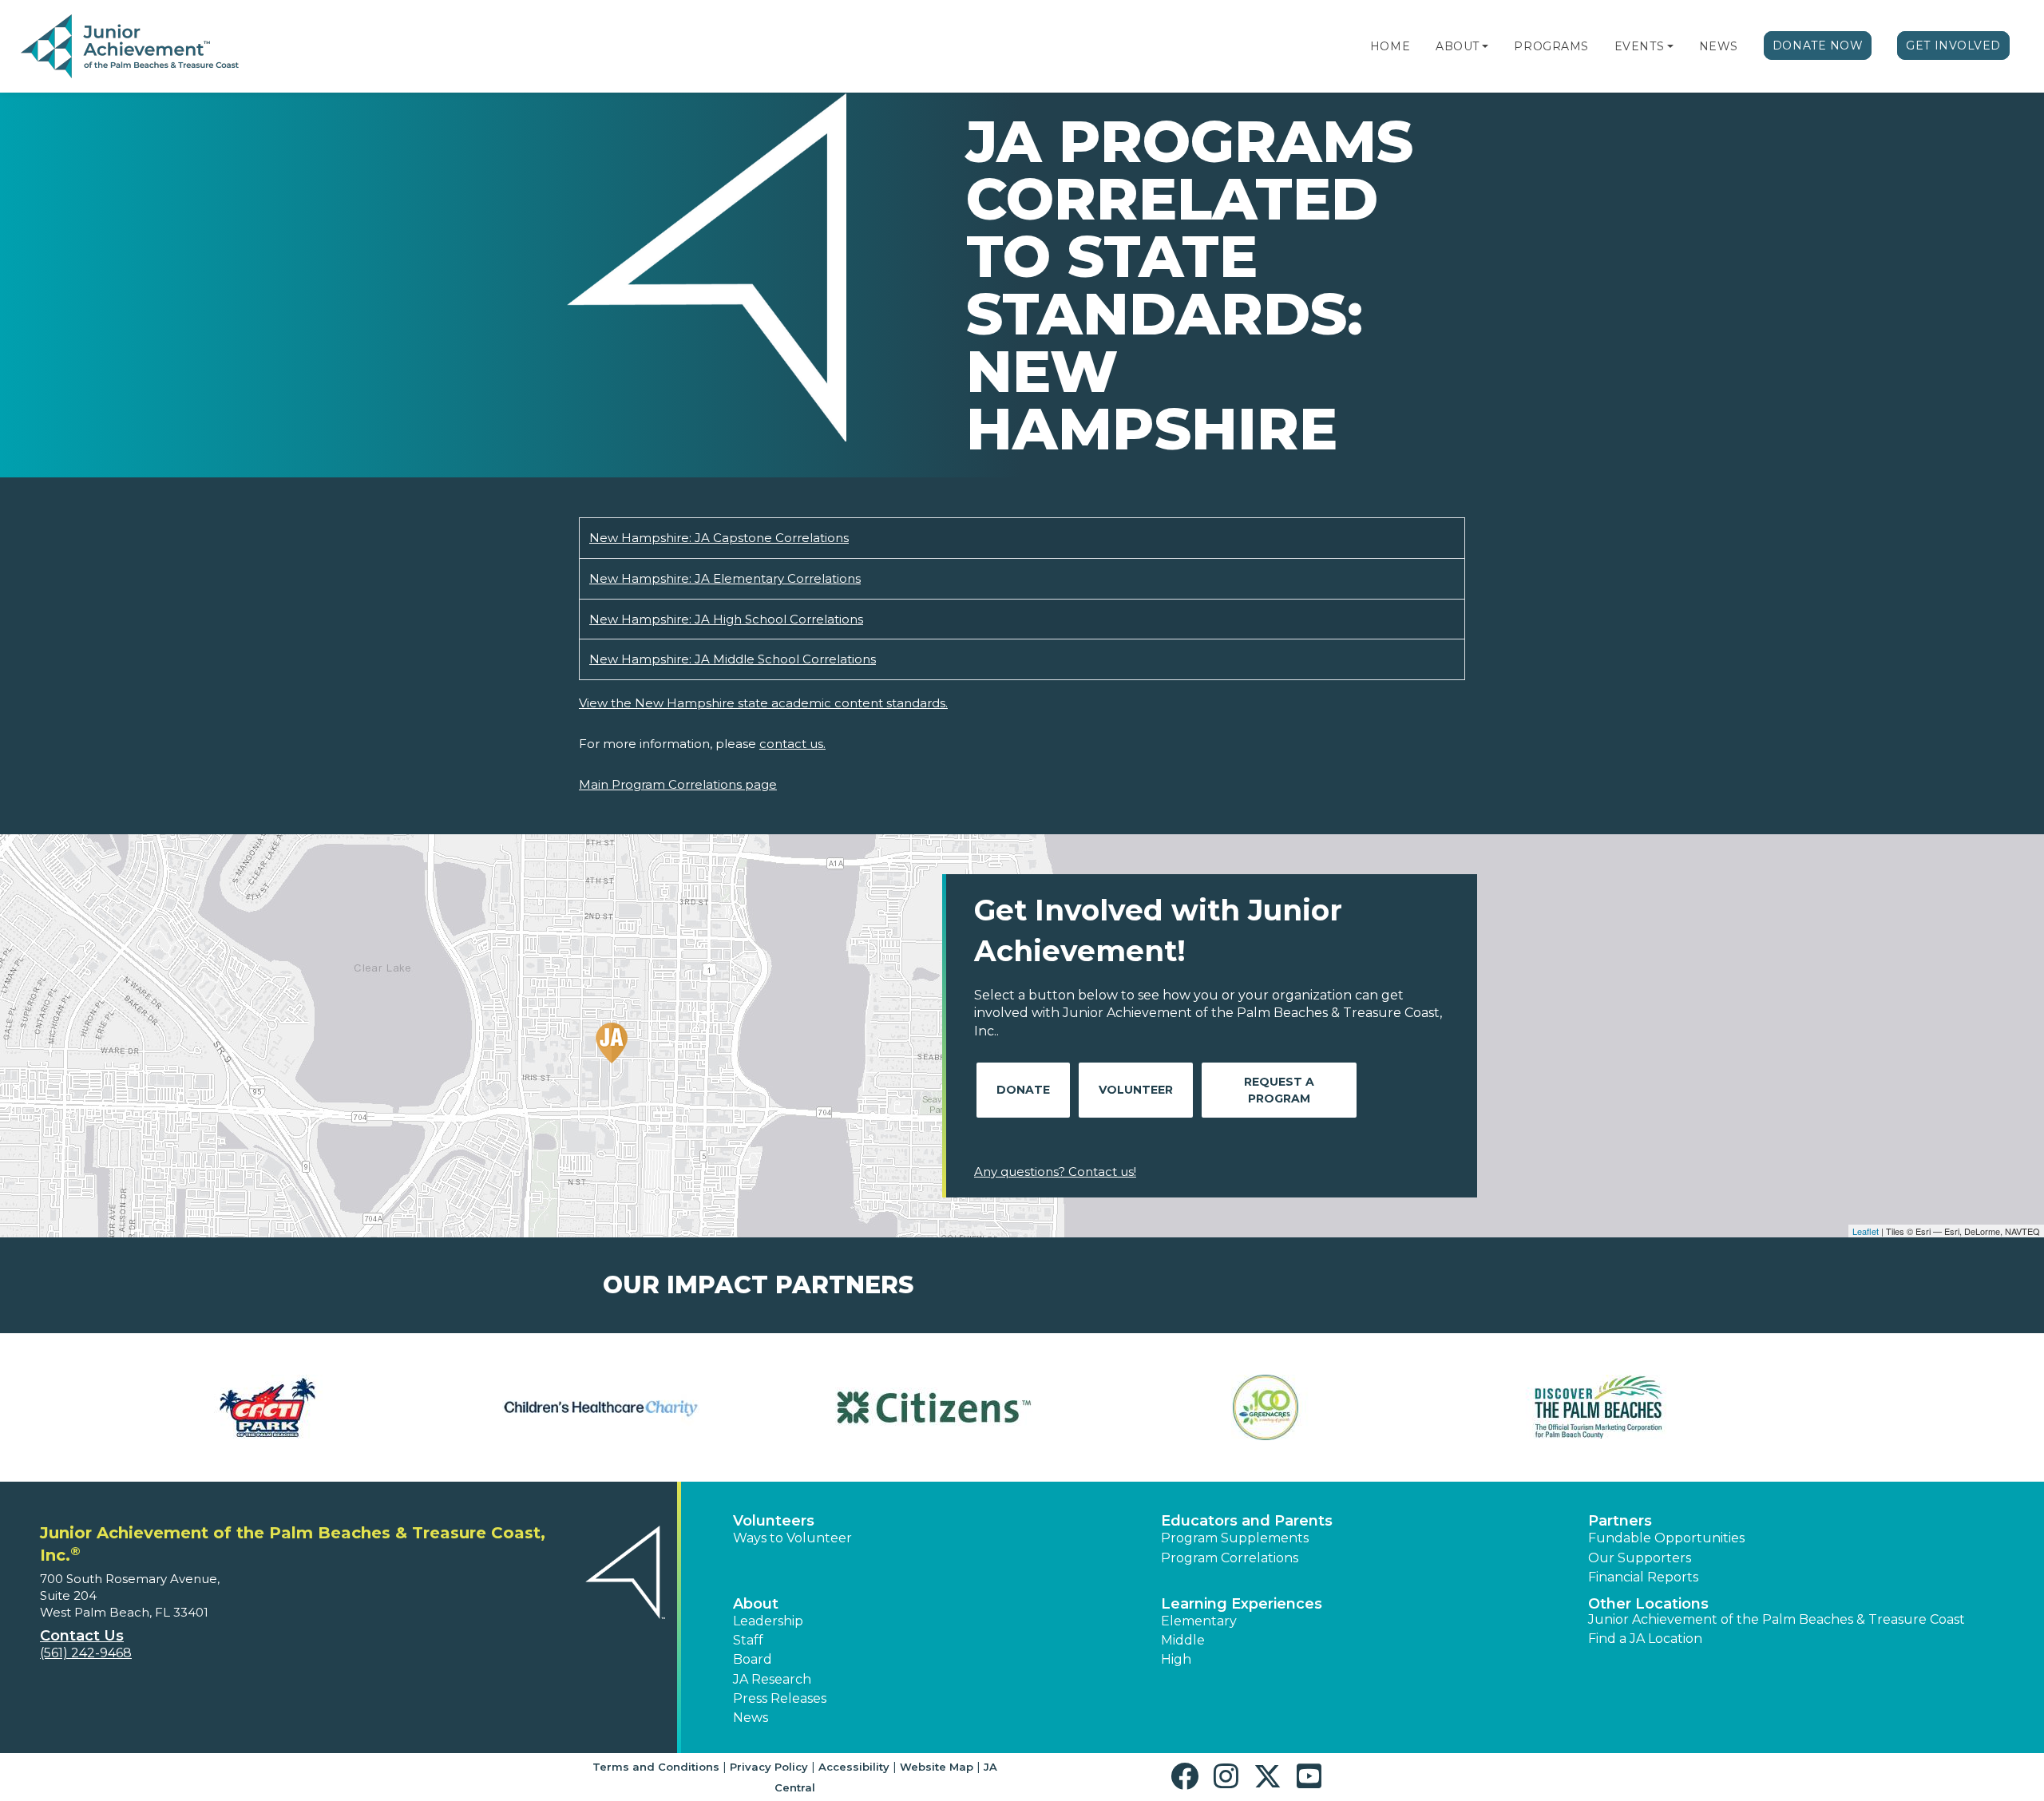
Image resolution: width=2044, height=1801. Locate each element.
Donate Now (1818, 46)
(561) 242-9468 (86, 1653)
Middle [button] (1183, 1640)
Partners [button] (1620, 1521)
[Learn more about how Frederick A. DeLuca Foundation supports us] (1521, 1407)
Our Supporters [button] (1640, 1558)
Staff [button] (748, 1640)
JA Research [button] (772, 1679)
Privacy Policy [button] (769, 1767)
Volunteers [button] (774, 1521)
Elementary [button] (1199, 1621)
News (1719, 46)
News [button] (751, 1718)
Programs (1551, 46)
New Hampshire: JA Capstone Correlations (719, 538)
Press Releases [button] (780, 1698)
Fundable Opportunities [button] (1666, 1538)
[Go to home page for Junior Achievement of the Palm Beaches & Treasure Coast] (130, 47)
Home (1390, 46)
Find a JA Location (1645, 1639)
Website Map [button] (937, 1767)
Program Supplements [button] (1235, 1538)
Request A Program (1279, 1090)
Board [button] (753, 1659)
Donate (1023, 1090)
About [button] (756, 1604)
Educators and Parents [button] (1247, 1521)
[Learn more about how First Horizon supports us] (1188, 1407)
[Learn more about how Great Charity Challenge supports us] (1854, 1407)
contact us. (792, 744)
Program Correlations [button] (1230, 1558)
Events (1639, 46)
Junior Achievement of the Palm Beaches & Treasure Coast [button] (1777, 1619)
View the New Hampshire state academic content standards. (763, 703)
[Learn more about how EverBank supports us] (856, 1407)
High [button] (1176, 1659)
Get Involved (1953, 46)
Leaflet (1866, 1231)
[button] (1485, 46)
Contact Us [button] (82, 1636)
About (1458, 46)
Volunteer (1136, 1090)
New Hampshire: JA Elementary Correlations (725, 578)
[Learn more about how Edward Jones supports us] (190, 1407)
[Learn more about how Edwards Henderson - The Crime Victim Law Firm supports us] (523, 1407)
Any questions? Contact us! (1055, 1172)
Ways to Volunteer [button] (792, 1538)
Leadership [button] (768, 1621)
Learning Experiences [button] (1242, 1604)
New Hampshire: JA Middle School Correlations (733, 659)
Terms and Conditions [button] (656, 1767)
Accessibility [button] (854, 1767)
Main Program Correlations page (678, 784)
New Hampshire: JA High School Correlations (726, 619)
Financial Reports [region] (1643, 1577)
